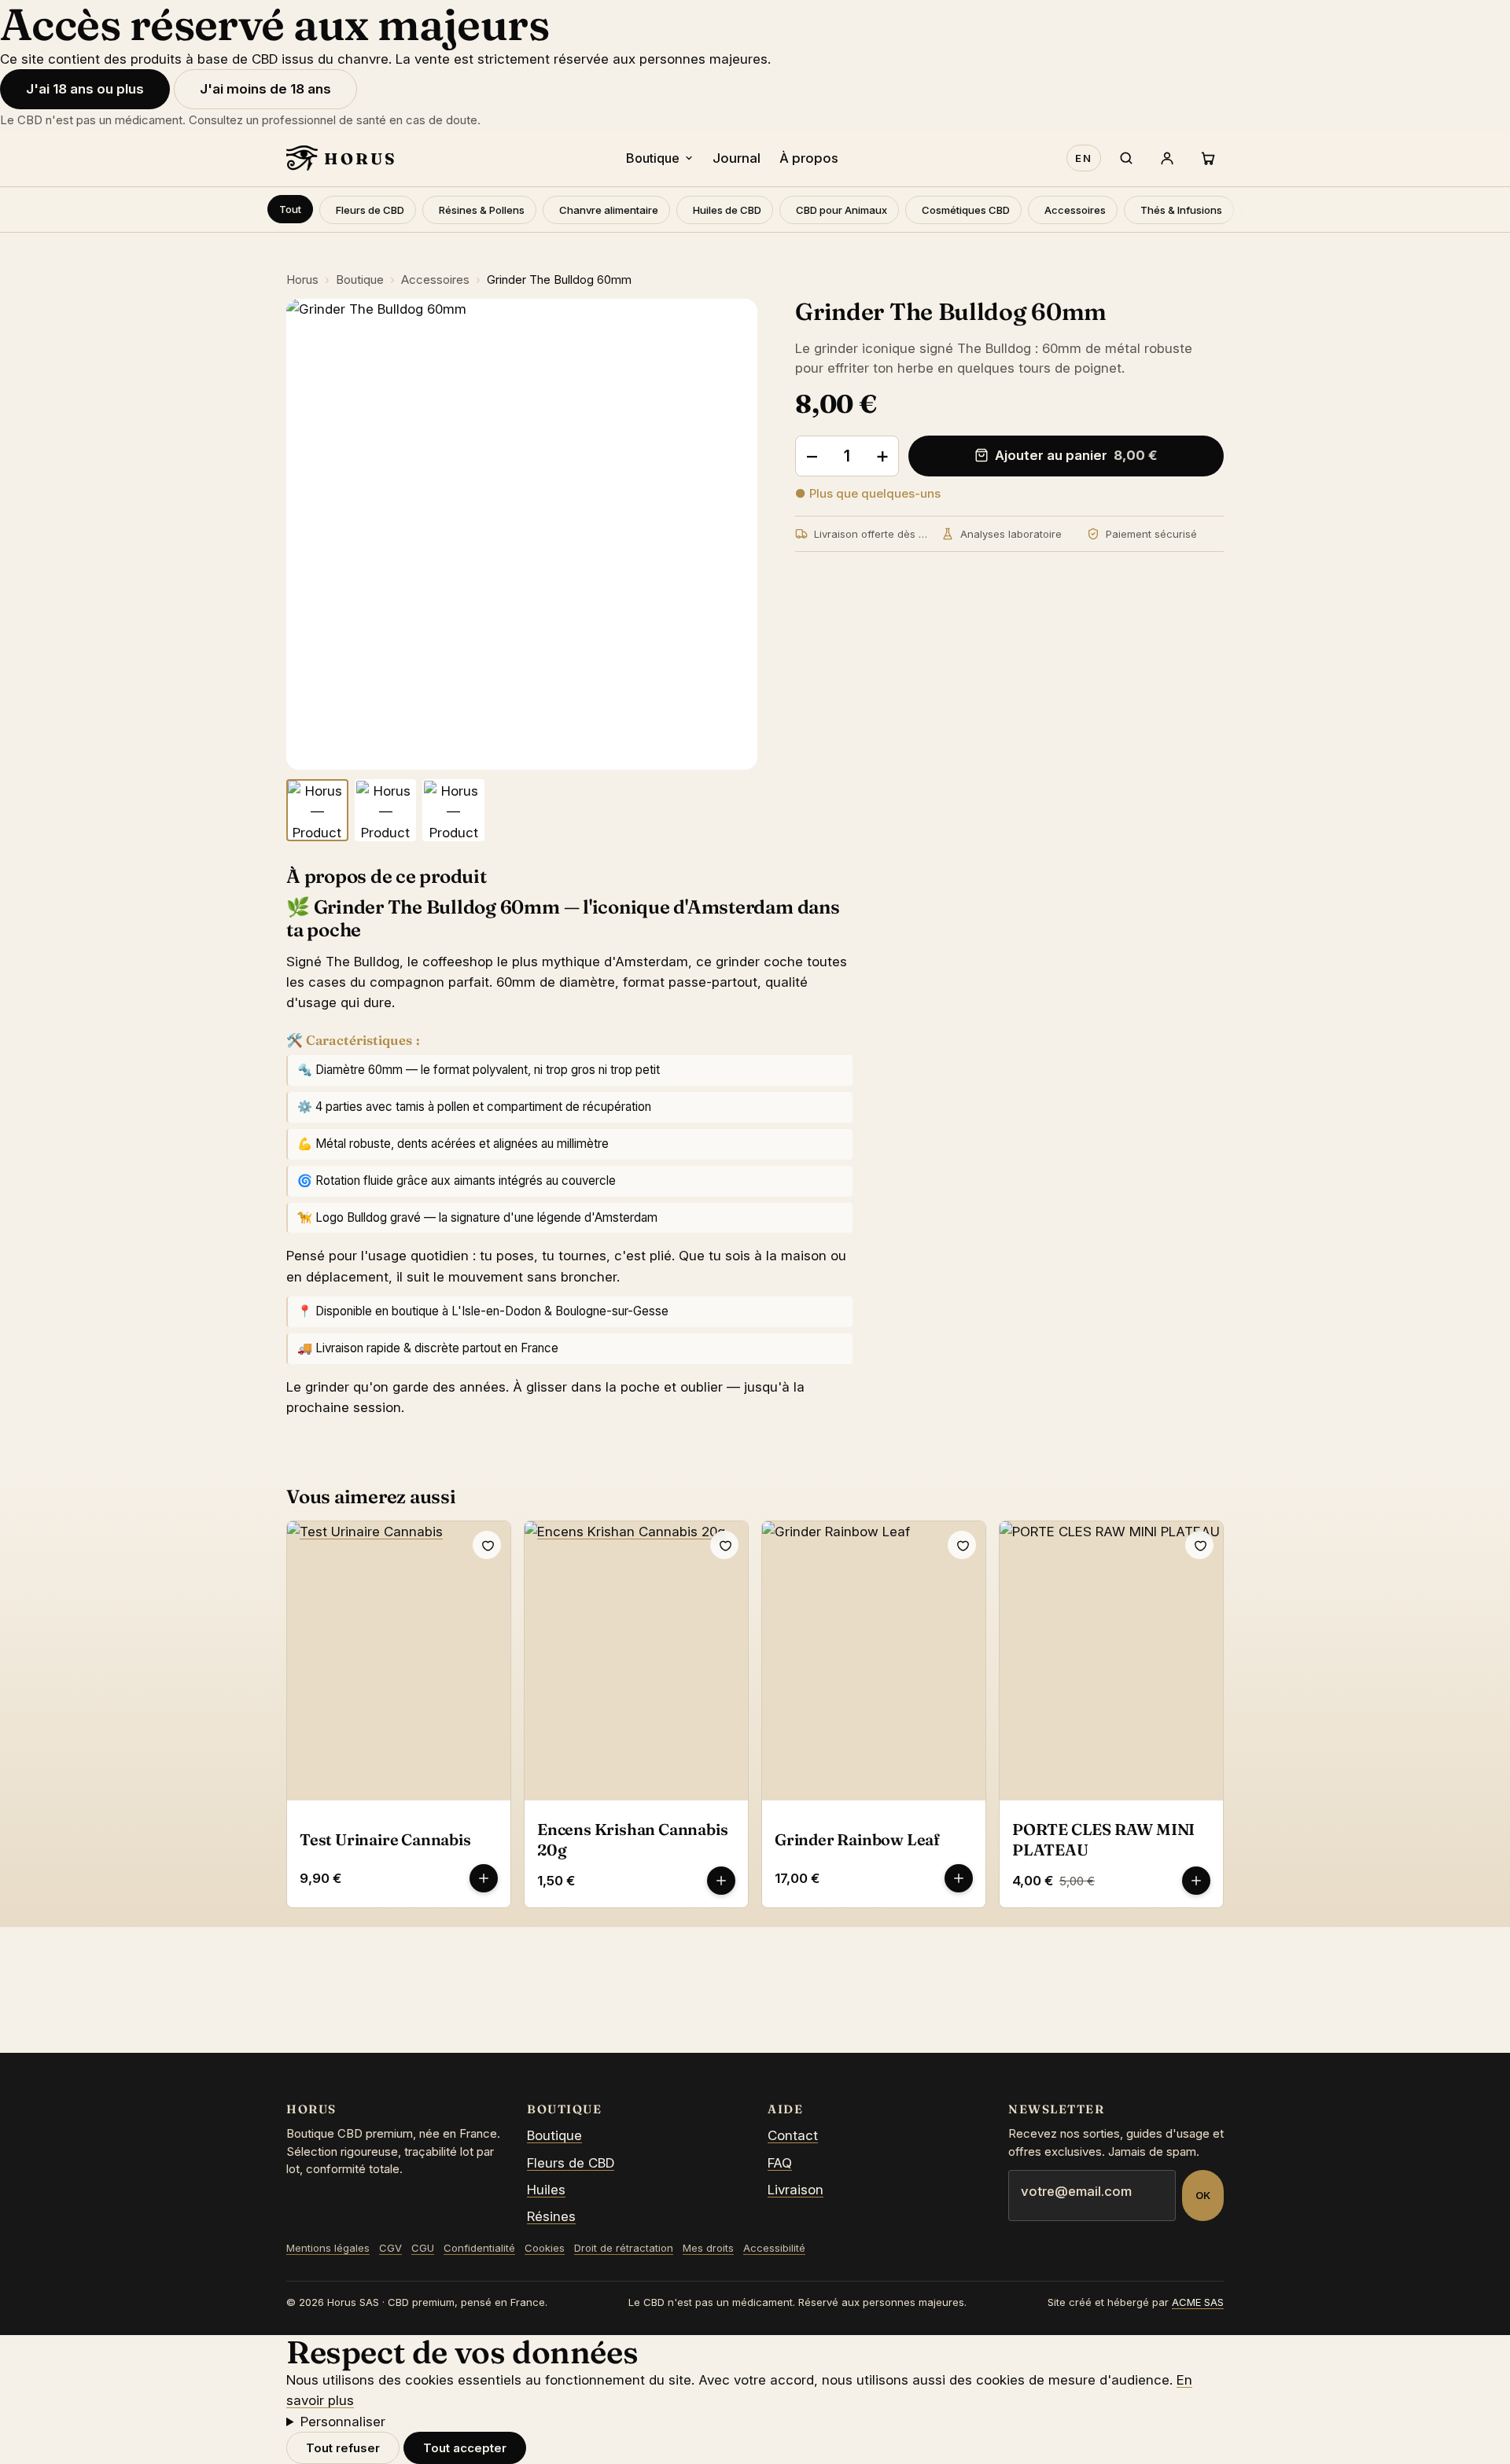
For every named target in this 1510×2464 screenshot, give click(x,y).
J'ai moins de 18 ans (265, 89)
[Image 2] (386, 810)
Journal (737, 158)
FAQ (780, 2163)
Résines (551, 2216)
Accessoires (1075, 210)
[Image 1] (317, 810)
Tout (290, 209)
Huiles (546, 2190)
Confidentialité (479, 2248)
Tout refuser (343, 2448)
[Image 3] (453, 810)
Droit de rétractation (624, 2248)
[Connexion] (1167, 158)
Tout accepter (465, 2448)
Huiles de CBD (727, 210)
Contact (793, 2135)
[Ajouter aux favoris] (487, 1545)
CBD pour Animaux (842, 210)
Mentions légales (328, 2248)
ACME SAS (1198, 2302)
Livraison (796, 2190)
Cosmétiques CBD (966, 210)
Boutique (653, 158)
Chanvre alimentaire (609, 210)
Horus (302, 279)
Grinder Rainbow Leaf (857, 1839)
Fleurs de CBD (370, 210)
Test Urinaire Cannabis (385, 1839)
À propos (809, 158)
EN (1084, 158)
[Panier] (1208, 158)
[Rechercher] (1126, 158)
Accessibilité (774, 2248)
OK (1203, 2195)
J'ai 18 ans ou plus (85, 89)
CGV (390, 2248)
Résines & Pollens (482, 210)
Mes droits (708, 2248)
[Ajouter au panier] (484, 1878)
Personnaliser (343, 2422)
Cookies (545, 2248)
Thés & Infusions (1181, 210)
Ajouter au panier (1076, 455)
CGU (423, 2248)
